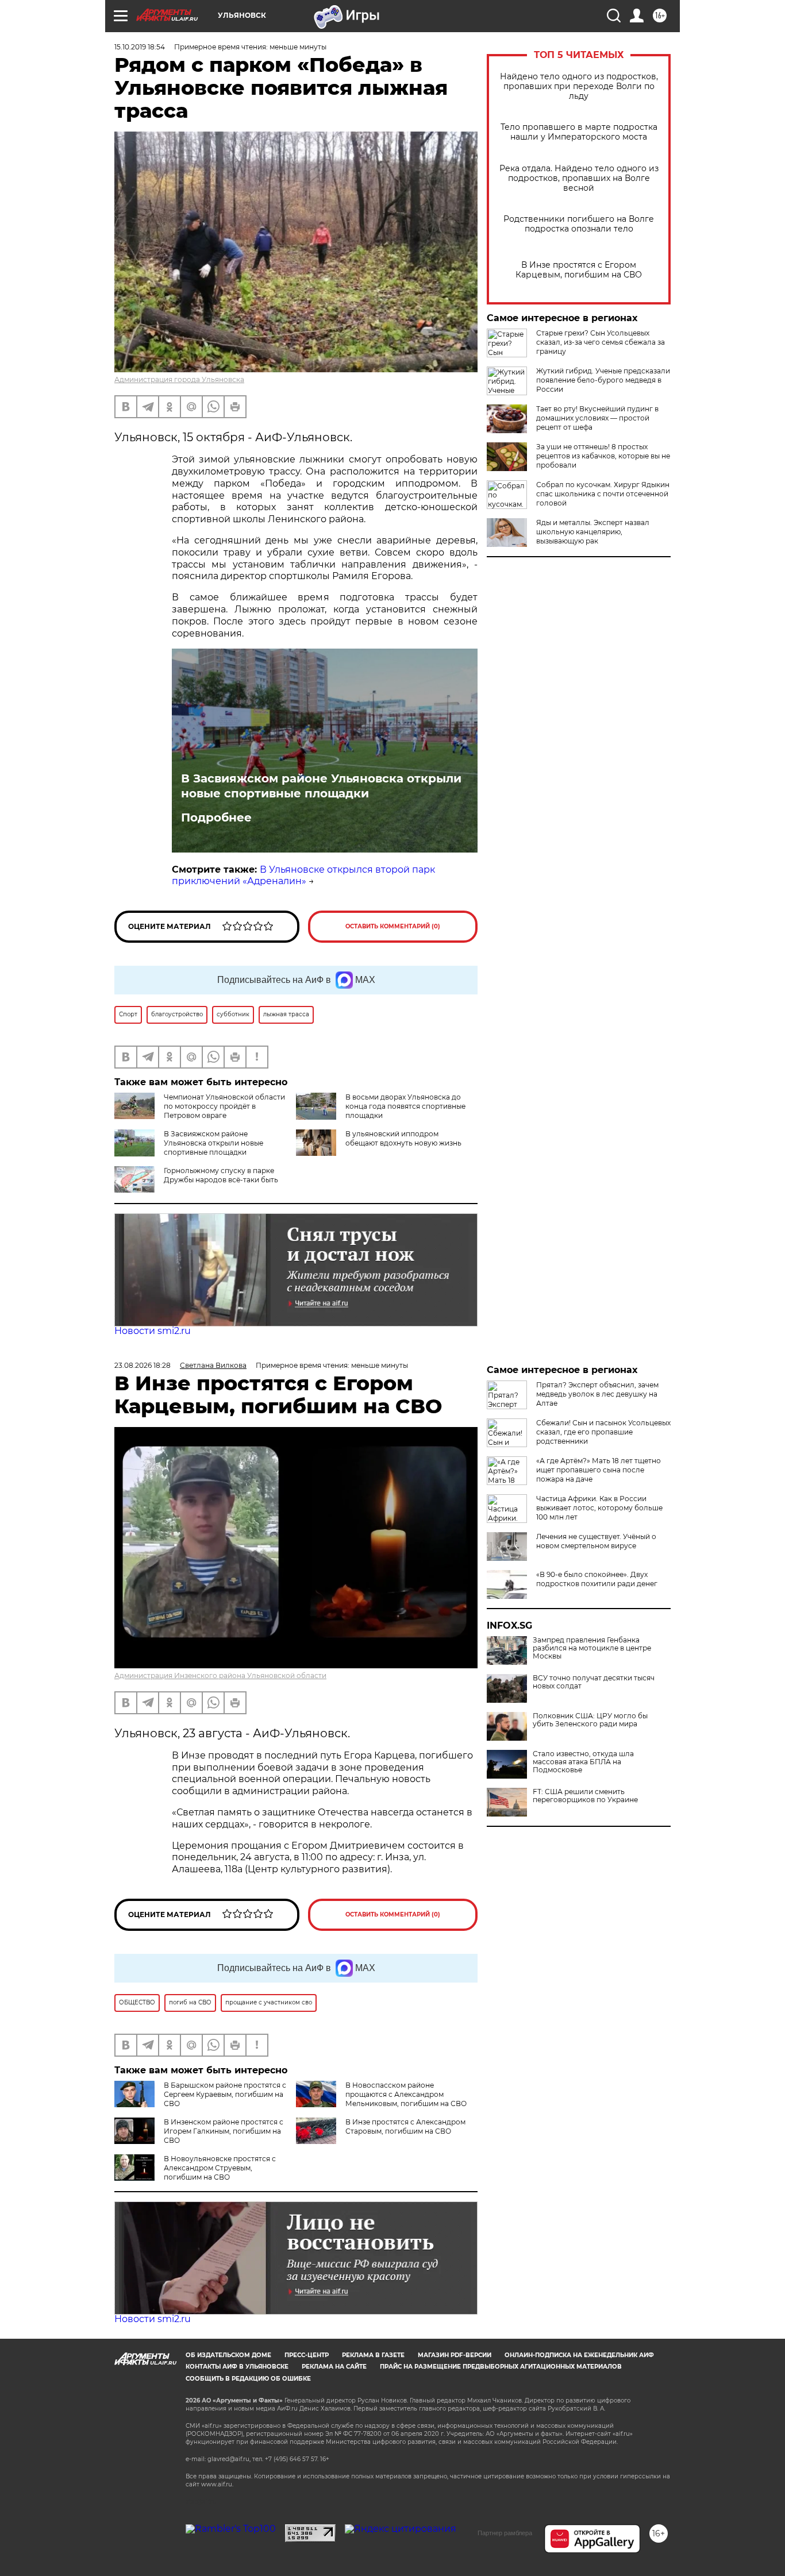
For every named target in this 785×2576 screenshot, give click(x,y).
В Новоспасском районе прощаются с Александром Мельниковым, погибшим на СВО (406, 2094)
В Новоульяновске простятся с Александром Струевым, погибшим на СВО (220, 2168)
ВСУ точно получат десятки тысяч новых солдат (594, 1682)
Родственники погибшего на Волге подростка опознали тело (579, 224)
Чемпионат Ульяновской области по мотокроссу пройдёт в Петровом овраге (224, 1106)
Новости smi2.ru (153, 1331)
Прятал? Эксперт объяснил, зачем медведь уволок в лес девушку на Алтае (597, 1394)
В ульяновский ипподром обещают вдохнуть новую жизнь (403, 1138)
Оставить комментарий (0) (393, 926)
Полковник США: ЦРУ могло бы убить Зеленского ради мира (590, 1720)
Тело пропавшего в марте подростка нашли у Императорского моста (579, 132)
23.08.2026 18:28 (143, 1365)
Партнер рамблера (505, 2533)
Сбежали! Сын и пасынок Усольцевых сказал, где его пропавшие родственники (603, 1432)
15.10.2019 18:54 (140, 47)
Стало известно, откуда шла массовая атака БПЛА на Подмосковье (583, 1762)
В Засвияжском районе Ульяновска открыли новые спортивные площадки (321, 786)
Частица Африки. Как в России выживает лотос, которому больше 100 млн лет (599, 1508)
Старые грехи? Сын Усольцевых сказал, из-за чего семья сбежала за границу (601, 342)
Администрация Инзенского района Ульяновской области (220, 1675)
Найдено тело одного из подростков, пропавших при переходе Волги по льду (579, 86)
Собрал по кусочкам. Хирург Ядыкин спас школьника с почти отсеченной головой (603, 494)
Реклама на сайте (334, 2367)
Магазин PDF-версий (455, 2355)
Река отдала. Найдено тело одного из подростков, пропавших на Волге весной (579, 178)
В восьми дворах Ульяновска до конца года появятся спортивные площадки (405, 1106)
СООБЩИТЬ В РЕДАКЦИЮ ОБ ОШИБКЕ (248, 2379)
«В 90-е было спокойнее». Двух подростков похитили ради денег (597, 1579)
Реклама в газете (373, 2355)
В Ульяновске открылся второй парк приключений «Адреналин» (303, 876)
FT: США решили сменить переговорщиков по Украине (585, 1796)
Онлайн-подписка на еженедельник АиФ (579, 2355)
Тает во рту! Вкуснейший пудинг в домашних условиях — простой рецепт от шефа (597, 418)
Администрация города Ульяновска (179, 379)
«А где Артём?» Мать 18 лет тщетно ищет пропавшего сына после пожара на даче (599, 1470)
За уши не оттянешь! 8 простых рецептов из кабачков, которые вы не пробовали (603, 456)
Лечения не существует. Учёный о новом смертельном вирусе (596, 1541)
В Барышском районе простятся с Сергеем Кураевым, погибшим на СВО (225, 2094)
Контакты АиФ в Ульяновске (237, 2367)
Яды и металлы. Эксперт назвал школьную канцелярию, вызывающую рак (593, 532)
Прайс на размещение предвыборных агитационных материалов (501, 2367)
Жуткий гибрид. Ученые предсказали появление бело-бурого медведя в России (603, 380)
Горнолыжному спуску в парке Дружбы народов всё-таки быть (221, 1175)
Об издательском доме (228, 2355)
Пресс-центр (307, 2355)
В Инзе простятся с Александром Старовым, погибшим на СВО (405, 2126)
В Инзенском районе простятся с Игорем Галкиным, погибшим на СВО (224, 2131)
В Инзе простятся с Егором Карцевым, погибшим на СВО (579, 270)
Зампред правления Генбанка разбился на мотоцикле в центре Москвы (592, 1648)
